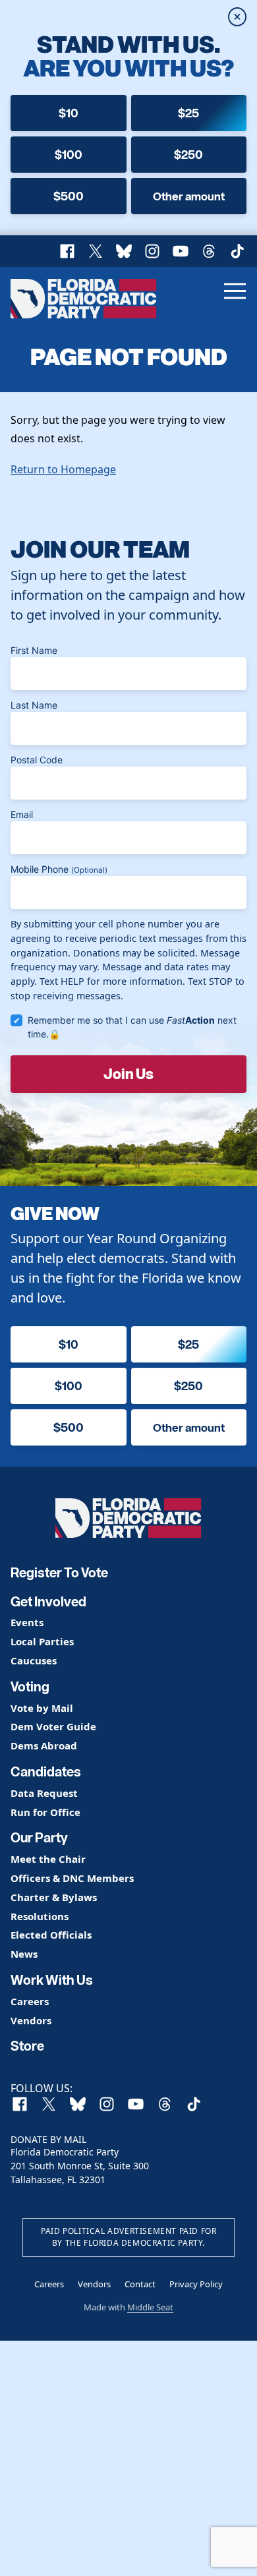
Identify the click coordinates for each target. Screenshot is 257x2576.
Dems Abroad (44, 1746)
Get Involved (48, 1602)
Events (27, 1623)
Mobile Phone (59, 869)
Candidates (46, 1772)
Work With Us (52, 1980)
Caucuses (34, 1661)
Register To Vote (59, 1573)
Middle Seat (150, 2307)
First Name (34, 650)
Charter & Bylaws (54, 1897)
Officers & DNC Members (72, 1878)
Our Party (39, 1838)
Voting (30, 1687)
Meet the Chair (48, 1859)
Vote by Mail (42, 1708)
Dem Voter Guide (53, 1727)
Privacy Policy (196, 2284)
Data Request (44, 1793)
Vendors (31, 2021)
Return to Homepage (63, 469)
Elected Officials (51, 1935)
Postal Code (37, 760)
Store (27, 2046)
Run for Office (45, 1812)
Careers (30, 2002)
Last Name (34, 705)
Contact (140, 2284)
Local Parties (42, 1642)
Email (22, 814)
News (24, 1954)
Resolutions (40, 1917)
